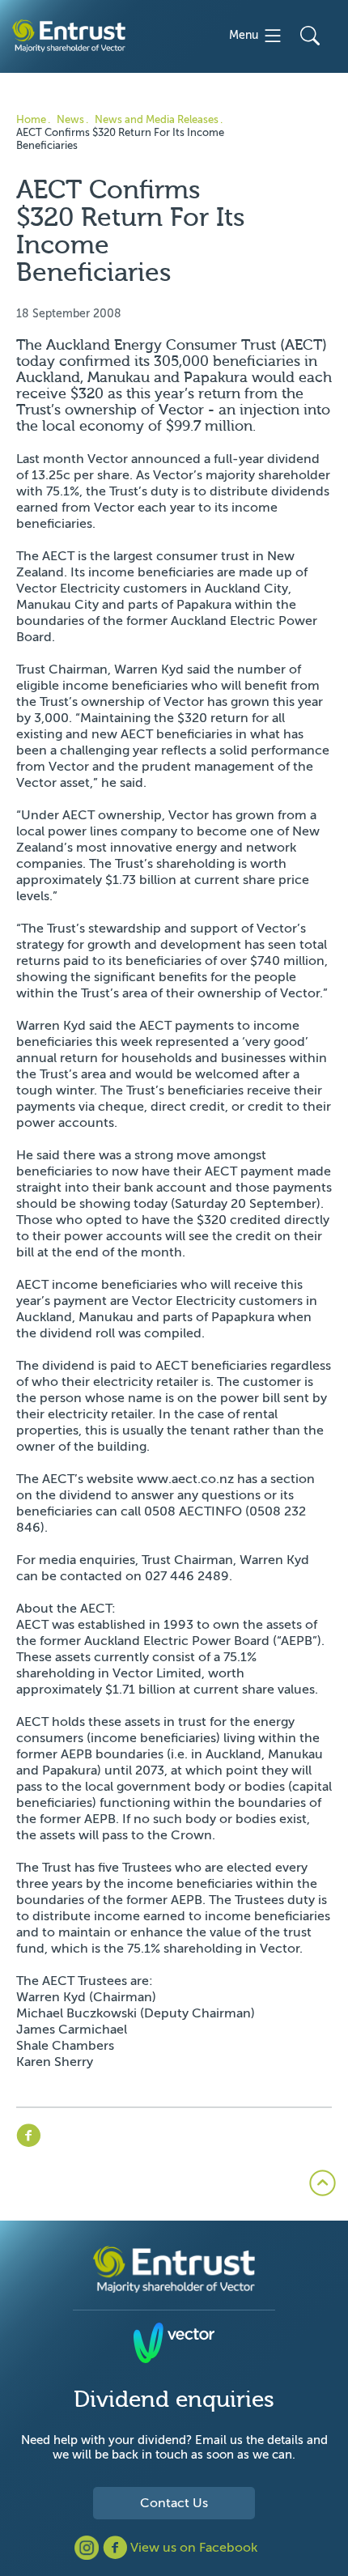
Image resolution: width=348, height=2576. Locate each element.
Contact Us (174, 2503)
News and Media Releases (157, 119)
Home (31, 119)
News (70, 119)
